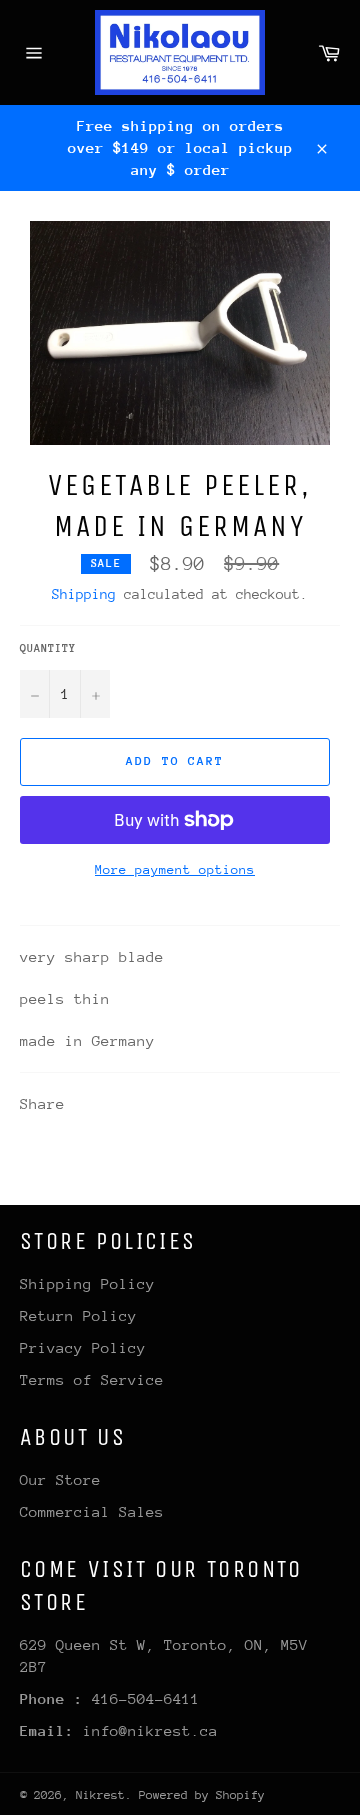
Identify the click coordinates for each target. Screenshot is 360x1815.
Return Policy (78, 1315)
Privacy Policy (83, 1347)
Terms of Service (92, 1379)
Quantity (48, 648)
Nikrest (100, 1795)
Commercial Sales (92, 1511)
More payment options (175, 869)
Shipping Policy (87, 1283)
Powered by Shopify (202, 1795)
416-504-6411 (146, 1698)
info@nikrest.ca (150, 1730)
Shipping (84, 594)
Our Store (60, 1479)
